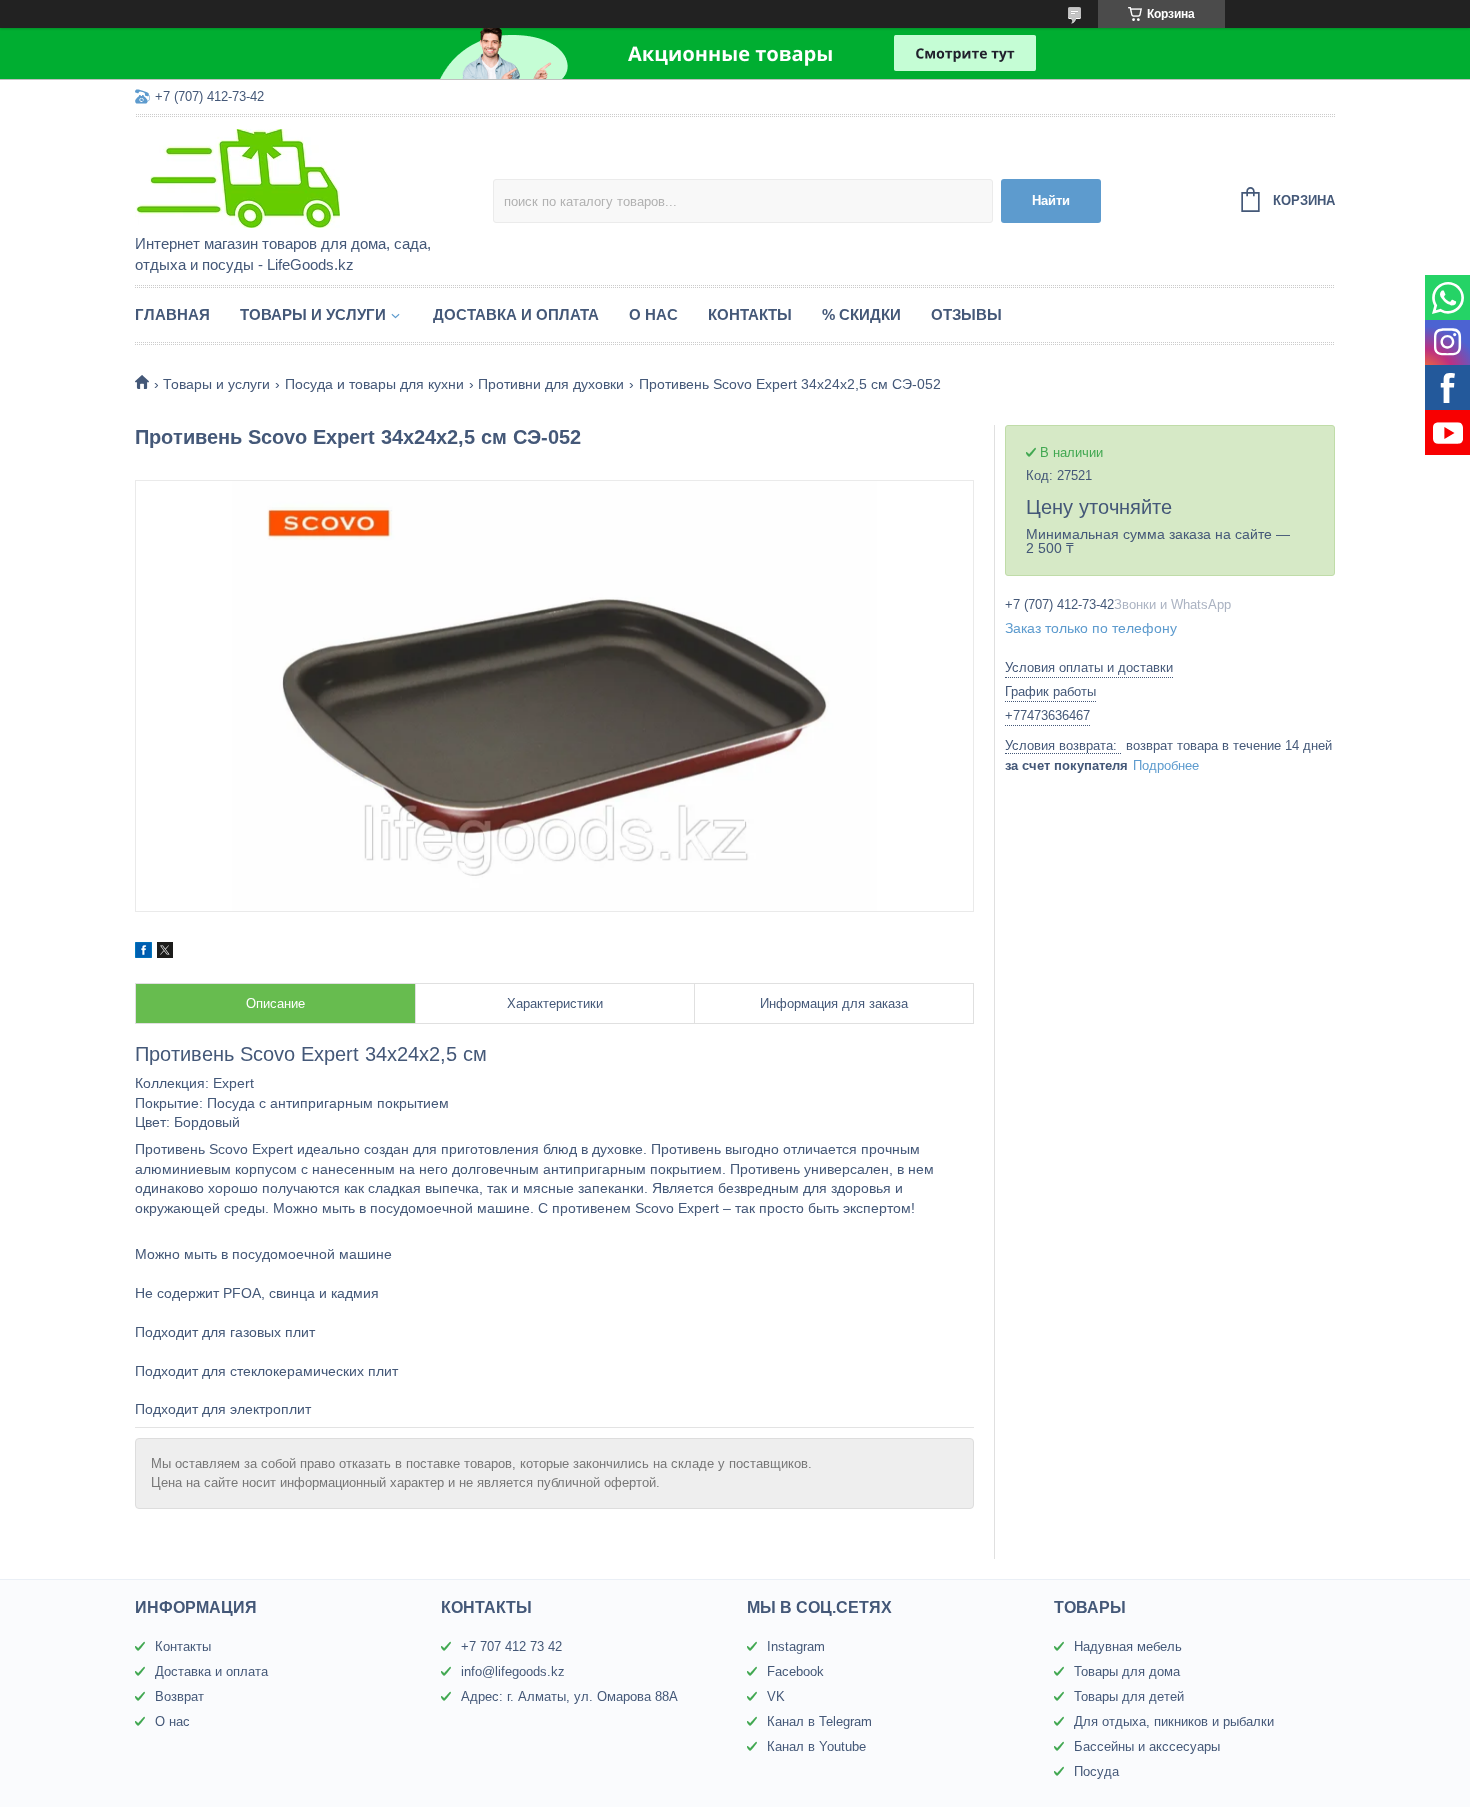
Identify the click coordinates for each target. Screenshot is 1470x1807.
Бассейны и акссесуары (1147, 1746)
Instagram (796, 1646)
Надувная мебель (1128, 1646)
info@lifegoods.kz (513, 1671)
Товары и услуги (313, 314)
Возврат (179, 1696)
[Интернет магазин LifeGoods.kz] (310, 177)
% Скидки (861, 314)
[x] (165, 953)
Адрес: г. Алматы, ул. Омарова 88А (569, 1696)
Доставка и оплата (516, 314)
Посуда (1096, 1771)
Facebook (795, 1671)
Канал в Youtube (816, 1746)
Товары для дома (1127, 1671)
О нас (653, 314)
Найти (1051, 200)
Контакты (750, 314)
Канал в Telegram (819, 1721)
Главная (172, 314)
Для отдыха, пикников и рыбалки (1174, 1721)
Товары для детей (1129, 1696)
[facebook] (143, 953)
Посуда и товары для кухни (374, 384)
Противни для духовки (551, 384)
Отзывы (966, 314)
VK (776, 1696)
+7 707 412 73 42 (511, 1646)
